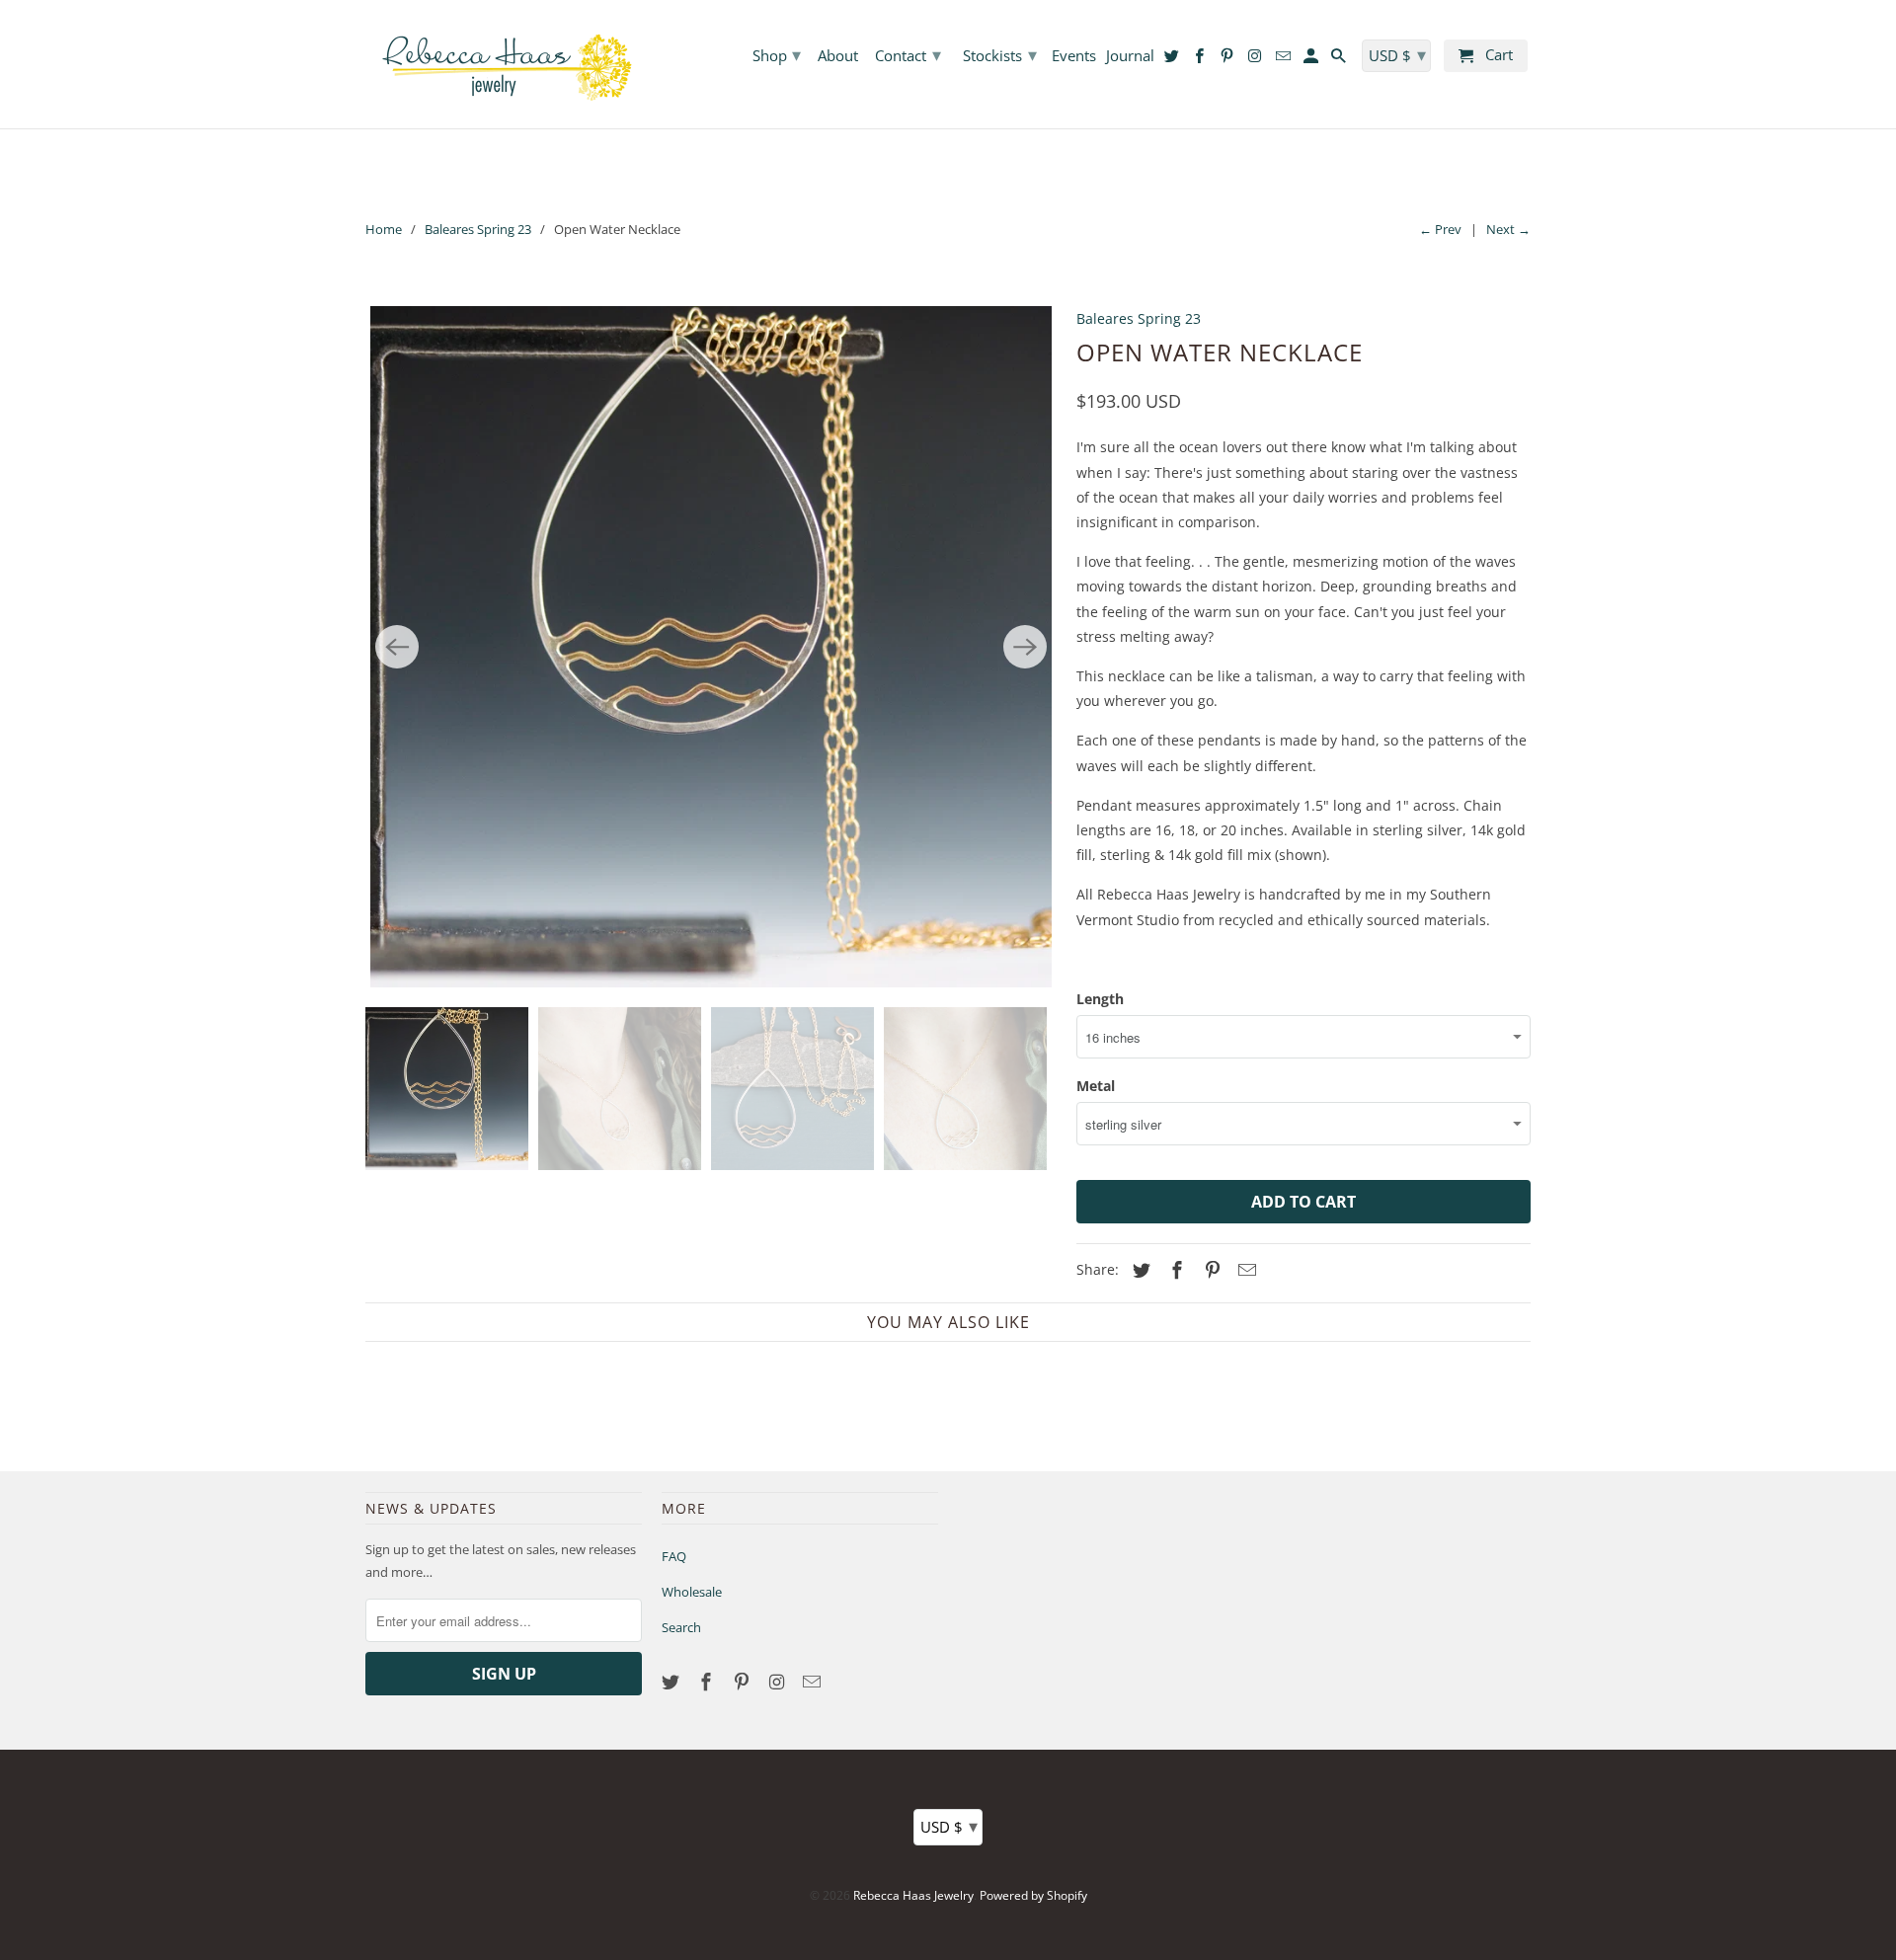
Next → (1508, 229)
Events (1074, 56)
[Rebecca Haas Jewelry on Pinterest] (744, 1682)
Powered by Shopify (1033, 1895)
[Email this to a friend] (1244, 1270)
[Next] (1025, 647)
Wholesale (692, 1592)
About (838, 56)
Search (681, 1627)
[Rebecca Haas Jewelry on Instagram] (778, 1682)
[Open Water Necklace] (711, 647)
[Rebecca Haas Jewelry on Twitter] (672, 1682)
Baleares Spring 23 (478, 229)
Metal (1096, 1086)
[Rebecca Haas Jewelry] (504, 64)
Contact (908, 54)
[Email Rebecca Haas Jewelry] (814, 1682)
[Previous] (397, 647)
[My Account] (1312, 60)
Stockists (1000, 54)
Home (384, 229)
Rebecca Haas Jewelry (913, 1895)
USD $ (949, 1826)
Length (1100, 999)
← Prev (1440, 229)
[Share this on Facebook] (1174, 1270)
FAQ (674, 1556)
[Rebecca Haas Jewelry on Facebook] (708, 1682)
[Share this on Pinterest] (1210, 1270)
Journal (1130, 56)
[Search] (1340, 60)
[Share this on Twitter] (1139, 1270)
